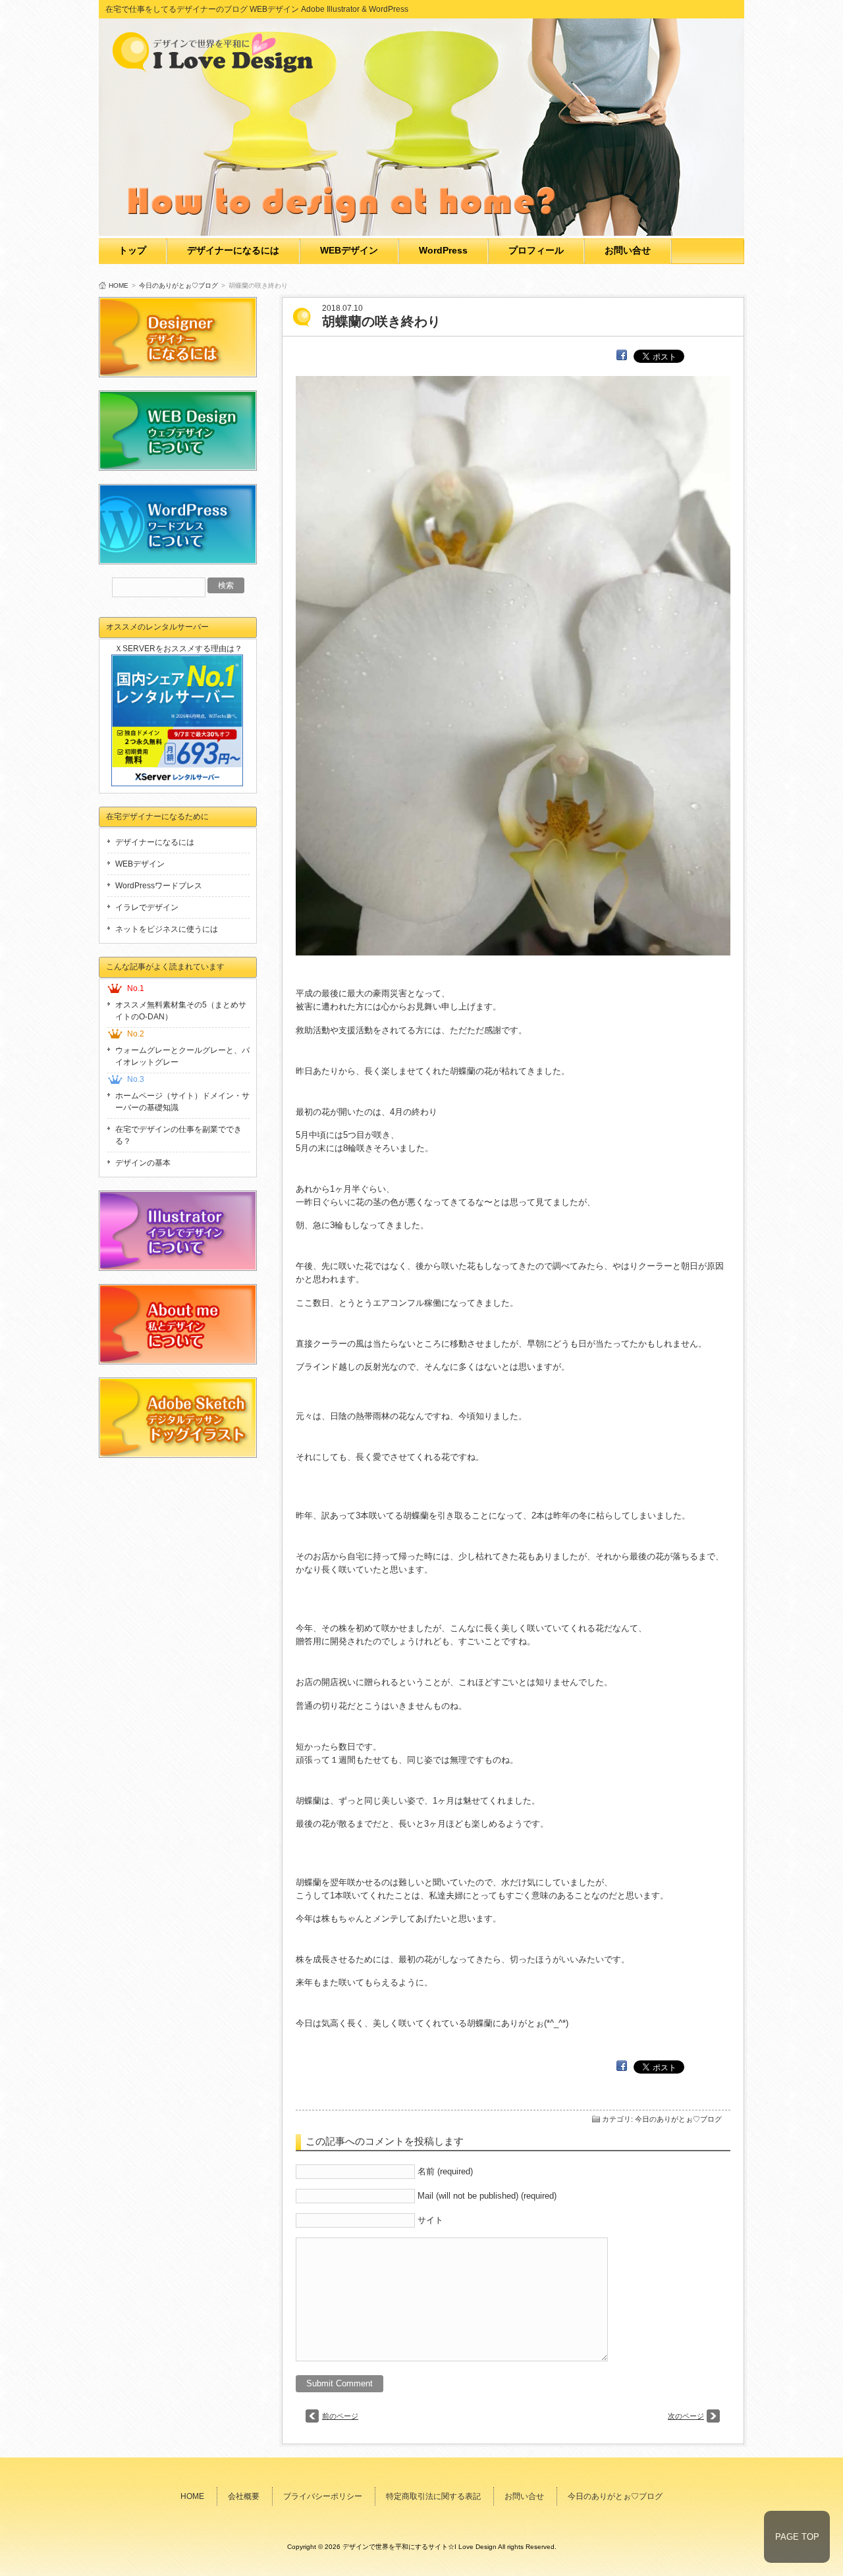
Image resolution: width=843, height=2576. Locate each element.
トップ (132, 250)
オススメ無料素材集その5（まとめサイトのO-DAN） (181, 1011)
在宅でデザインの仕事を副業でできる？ (178, 1135)
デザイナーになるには (233, 250)
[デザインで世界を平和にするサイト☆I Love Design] (217, 69)
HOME (119, 285)
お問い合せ (628, 250)
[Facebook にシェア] (622, 355)
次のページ (686, 2416)
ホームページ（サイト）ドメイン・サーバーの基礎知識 (182, 1102)
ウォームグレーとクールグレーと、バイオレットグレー (182, 1056)
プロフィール (536, 250)
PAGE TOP (797, 2537)
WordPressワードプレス (159, 886)
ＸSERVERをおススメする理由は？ (178, 649)
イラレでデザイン (147, 907)
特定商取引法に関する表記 (433, 2496)
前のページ (340, 2416)
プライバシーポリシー (323, 2496)
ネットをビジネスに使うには (167, 929)
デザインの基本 (143, 1163)
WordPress (443, 250)
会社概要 (244, 2496)
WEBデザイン (349, 250)
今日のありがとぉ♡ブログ (178, 285)
